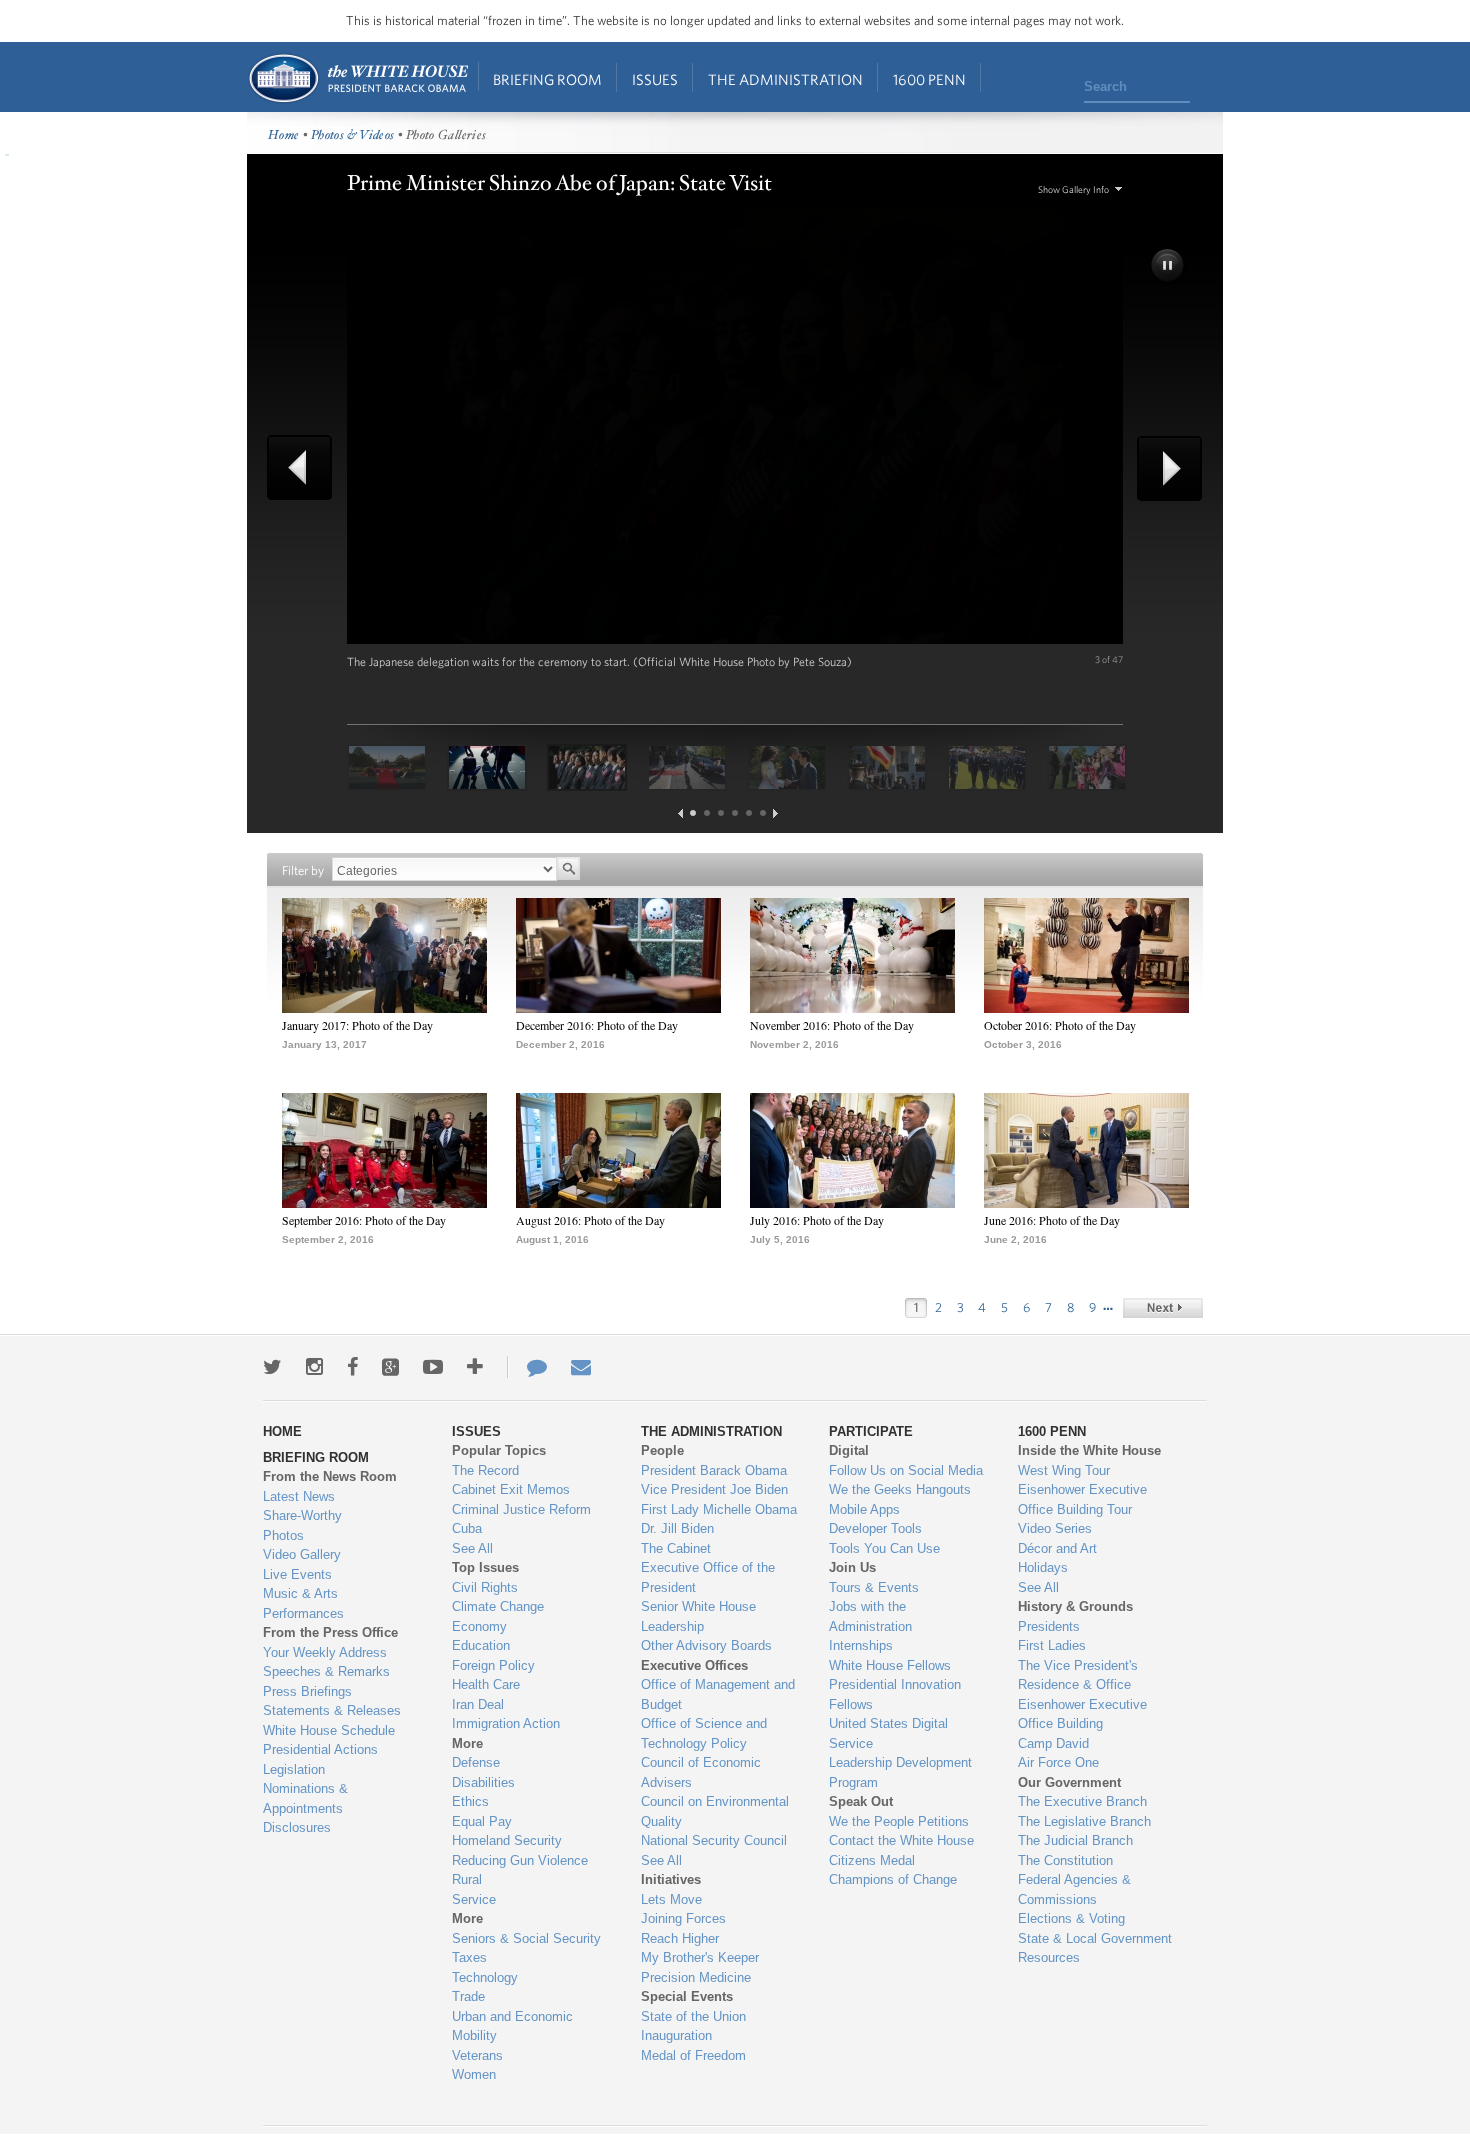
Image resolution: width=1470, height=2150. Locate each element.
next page (775, 813)
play (1169, 267)
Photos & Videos (353, 135)
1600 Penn (929, 79)
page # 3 (721, 813)
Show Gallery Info (1073, 189)
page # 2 (707, 813)
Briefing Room (547, 79)
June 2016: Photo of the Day (1052, 1220)
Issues (655, 79)
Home (357, 78)
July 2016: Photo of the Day (817, 1220)
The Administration (785, 79)
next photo (1163, 468)
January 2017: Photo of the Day (357, 1025)
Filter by (303, 870)
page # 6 (763, 813)
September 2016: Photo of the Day (364, 1220)
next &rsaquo (1163, 1308)
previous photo (307, 467)
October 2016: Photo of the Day (1060, 1025)
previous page (680, 813)
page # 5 (749, 813)
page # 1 (693, 813)
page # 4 (735, 813)
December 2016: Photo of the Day (597, 1025)
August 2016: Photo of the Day (590, 1220)
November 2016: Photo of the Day (832, 1025)
